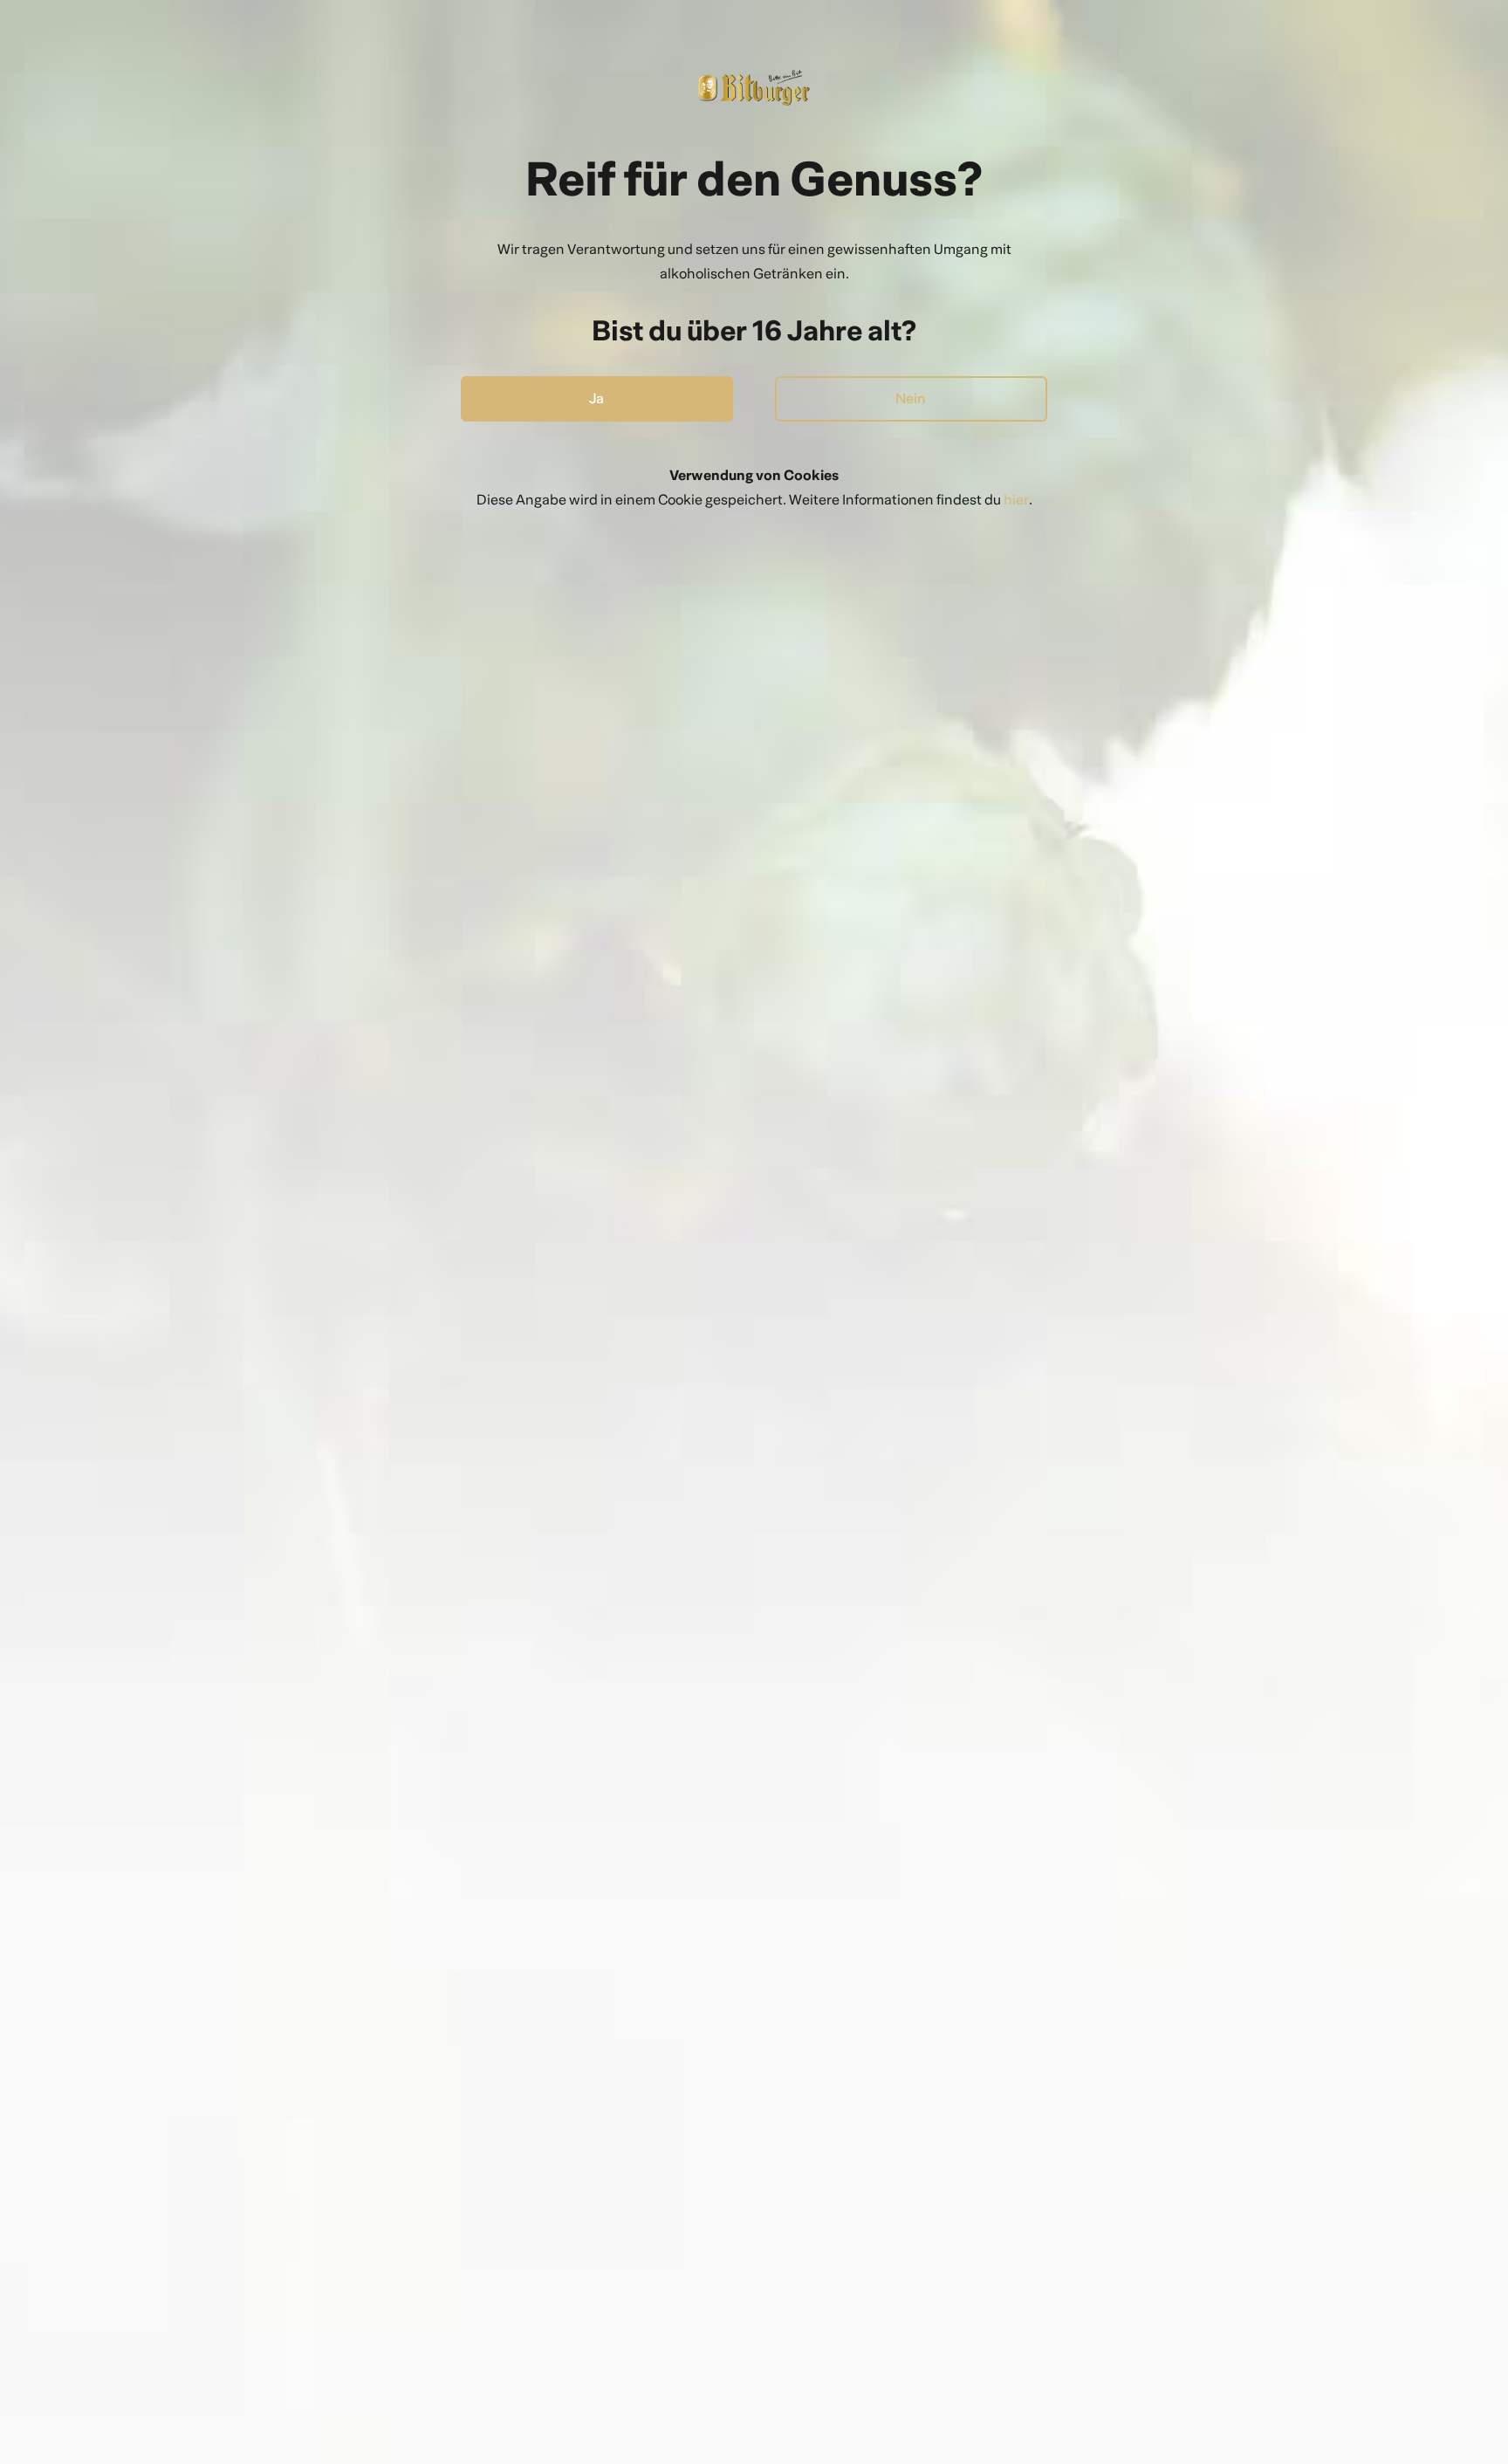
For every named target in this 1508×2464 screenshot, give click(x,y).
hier (1016, 500)
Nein (911, 398)
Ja (596, 398)
